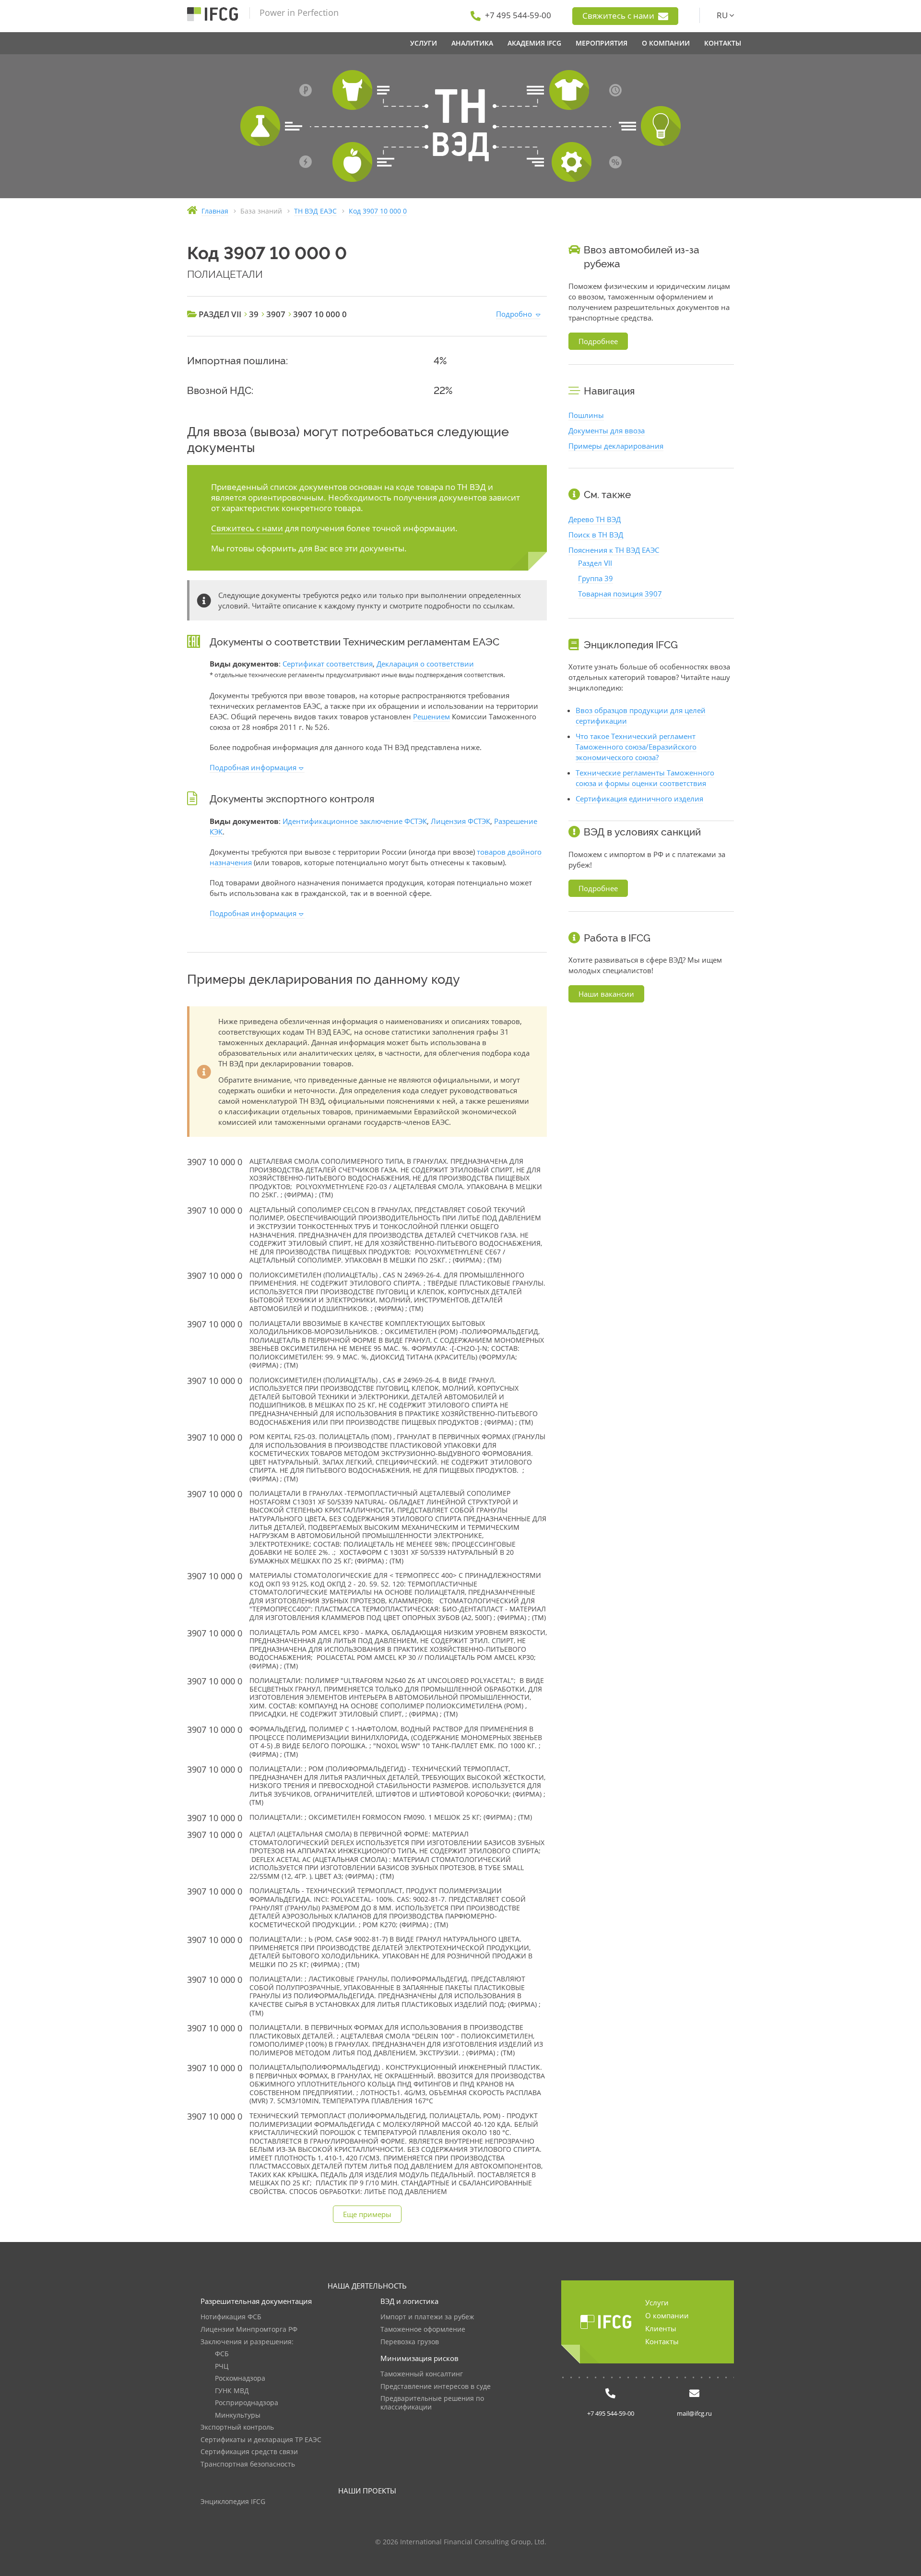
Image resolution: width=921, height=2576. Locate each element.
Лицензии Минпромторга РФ (249, 2330)
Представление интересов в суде (436, 2387)
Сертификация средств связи (249, 2452)
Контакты (662, 2341)
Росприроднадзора (247, 2403)
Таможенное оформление (423, 2330)
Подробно (514, 314)
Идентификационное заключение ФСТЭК (355, 821)
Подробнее (598, 341)
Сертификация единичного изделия (639, 799)
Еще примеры (367, 2214)
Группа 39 (596, 578)
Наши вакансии (606, 994)
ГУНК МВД (232, 2391)
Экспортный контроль (237, 2427)
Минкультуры (238, 2415)
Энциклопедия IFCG (233, 2502)
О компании (667, 2315)
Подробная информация (253, 767)
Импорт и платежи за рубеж (427, 2317)
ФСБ (222, 2354)
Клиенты (661, 2328)
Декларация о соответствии (425, 664)
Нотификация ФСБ (231, 2317)
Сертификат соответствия (328, 664)
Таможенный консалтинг (422, 2374)
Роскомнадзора (240, 2379)
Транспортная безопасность (248, 2464)
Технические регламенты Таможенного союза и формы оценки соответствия (645, 778)
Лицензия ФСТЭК (460, 821)
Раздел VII (595, 563)
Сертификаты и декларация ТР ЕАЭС (261, 2440)
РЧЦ (222, 2367)
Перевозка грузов (410, 2342)
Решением (431, 716)
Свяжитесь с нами (619, 16)
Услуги (657, 2302)
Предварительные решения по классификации (432, 2403)
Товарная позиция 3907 (620, 594)
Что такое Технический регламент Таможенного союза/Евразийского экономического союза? (636, 747)
